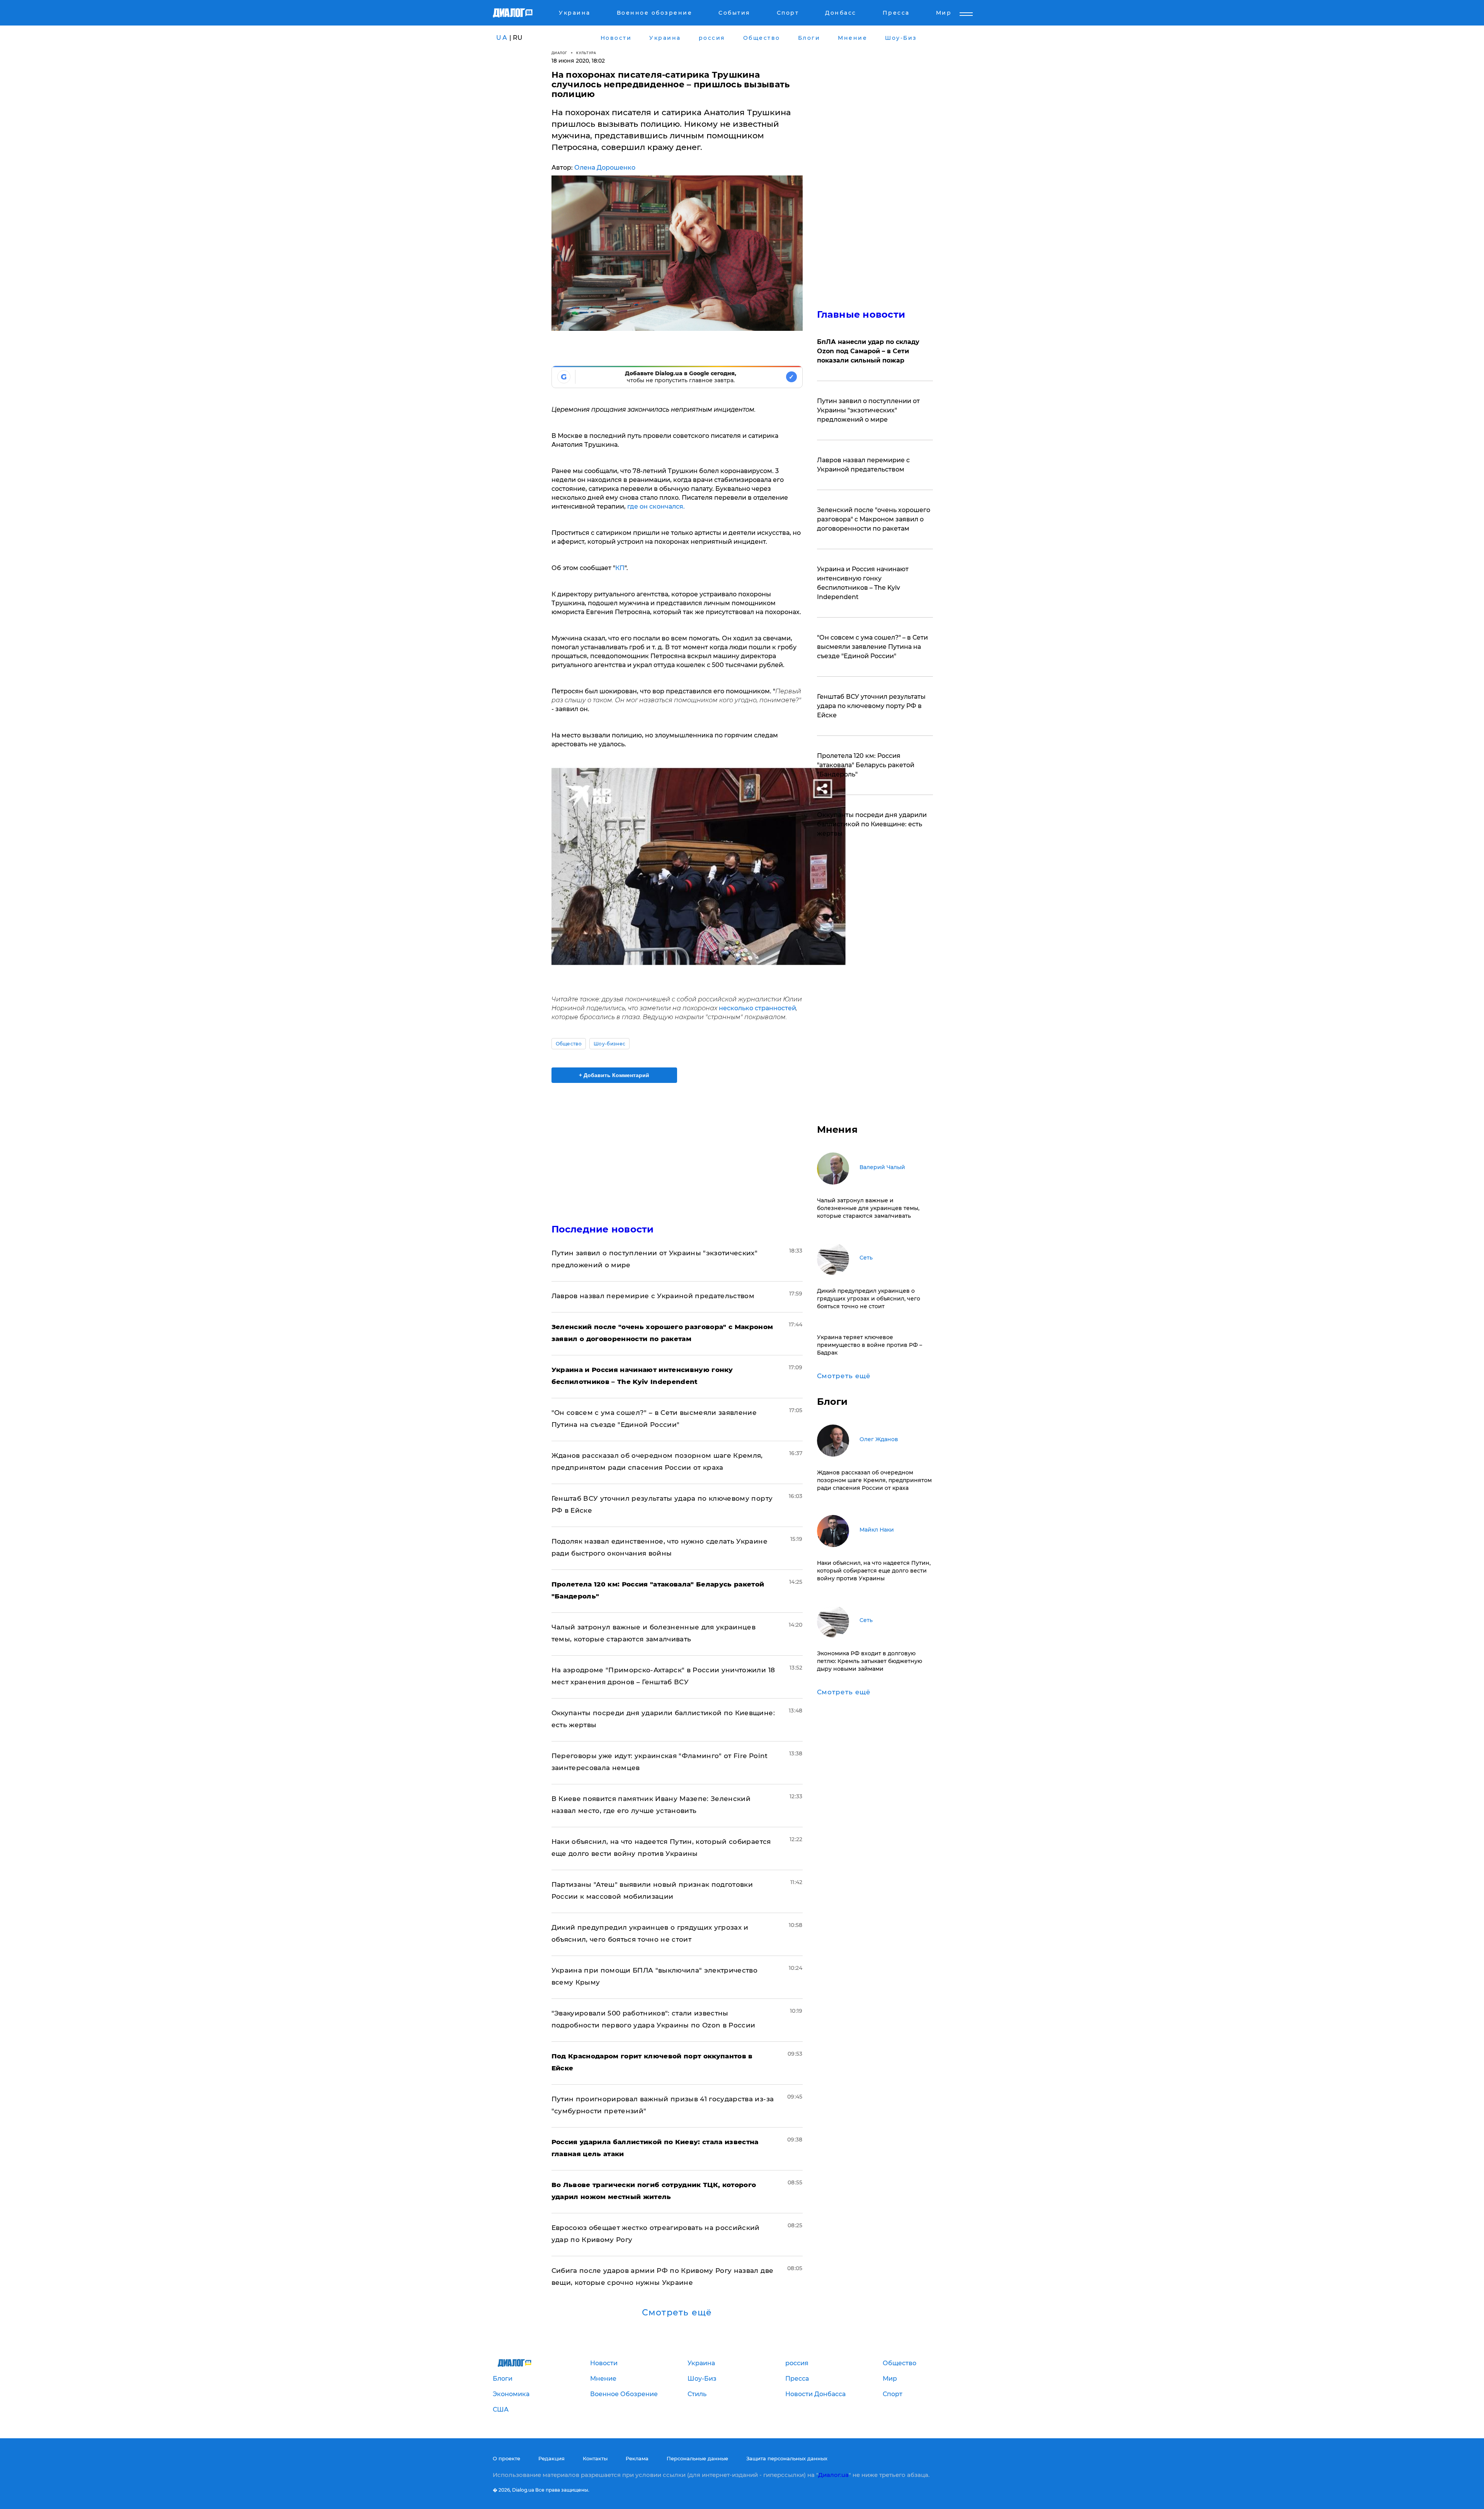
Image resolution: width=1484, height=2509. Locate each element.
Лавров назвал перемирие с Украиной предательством (653, 1296)
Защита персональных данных (787, 2458)
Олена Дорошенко (605, 168)
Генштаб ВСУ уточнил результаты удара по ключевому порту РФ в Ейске (871, 706)
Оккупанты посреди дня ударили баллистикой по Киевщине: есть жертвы (872, 824)
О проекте (506, 2458)
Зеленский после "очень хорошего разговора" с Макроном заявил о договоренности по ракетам (874, 519)
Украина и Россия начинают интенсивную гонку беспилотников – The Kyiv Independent (863, 583)
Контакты (595, 2458)
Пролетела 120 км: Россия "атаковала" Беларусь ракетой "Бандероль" (866, 765)
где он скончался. (656, 506)
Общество (569, 1044)
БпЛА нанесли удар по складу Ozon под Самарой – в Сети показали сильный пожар (868, 351)
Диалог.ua (833, 2475)
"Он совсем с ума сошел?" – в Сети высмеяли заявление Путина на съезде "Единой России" (872, 647)
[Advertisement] (677, 1147)
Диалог (559, 53)
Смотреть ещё (677, 2313)
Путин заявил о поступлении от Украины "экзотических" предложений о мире (868, 410)
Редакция (551, 2458)
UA (502, 38)
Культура (586, 53)
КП (620, 568)
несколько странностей (757, 1008)
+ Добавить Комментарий (614, 1075)
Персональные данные (697, 2458)
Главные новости (861, 314)
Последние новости (603, 1229)
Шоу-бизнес (609, 1044)
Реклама (637, 2458)
